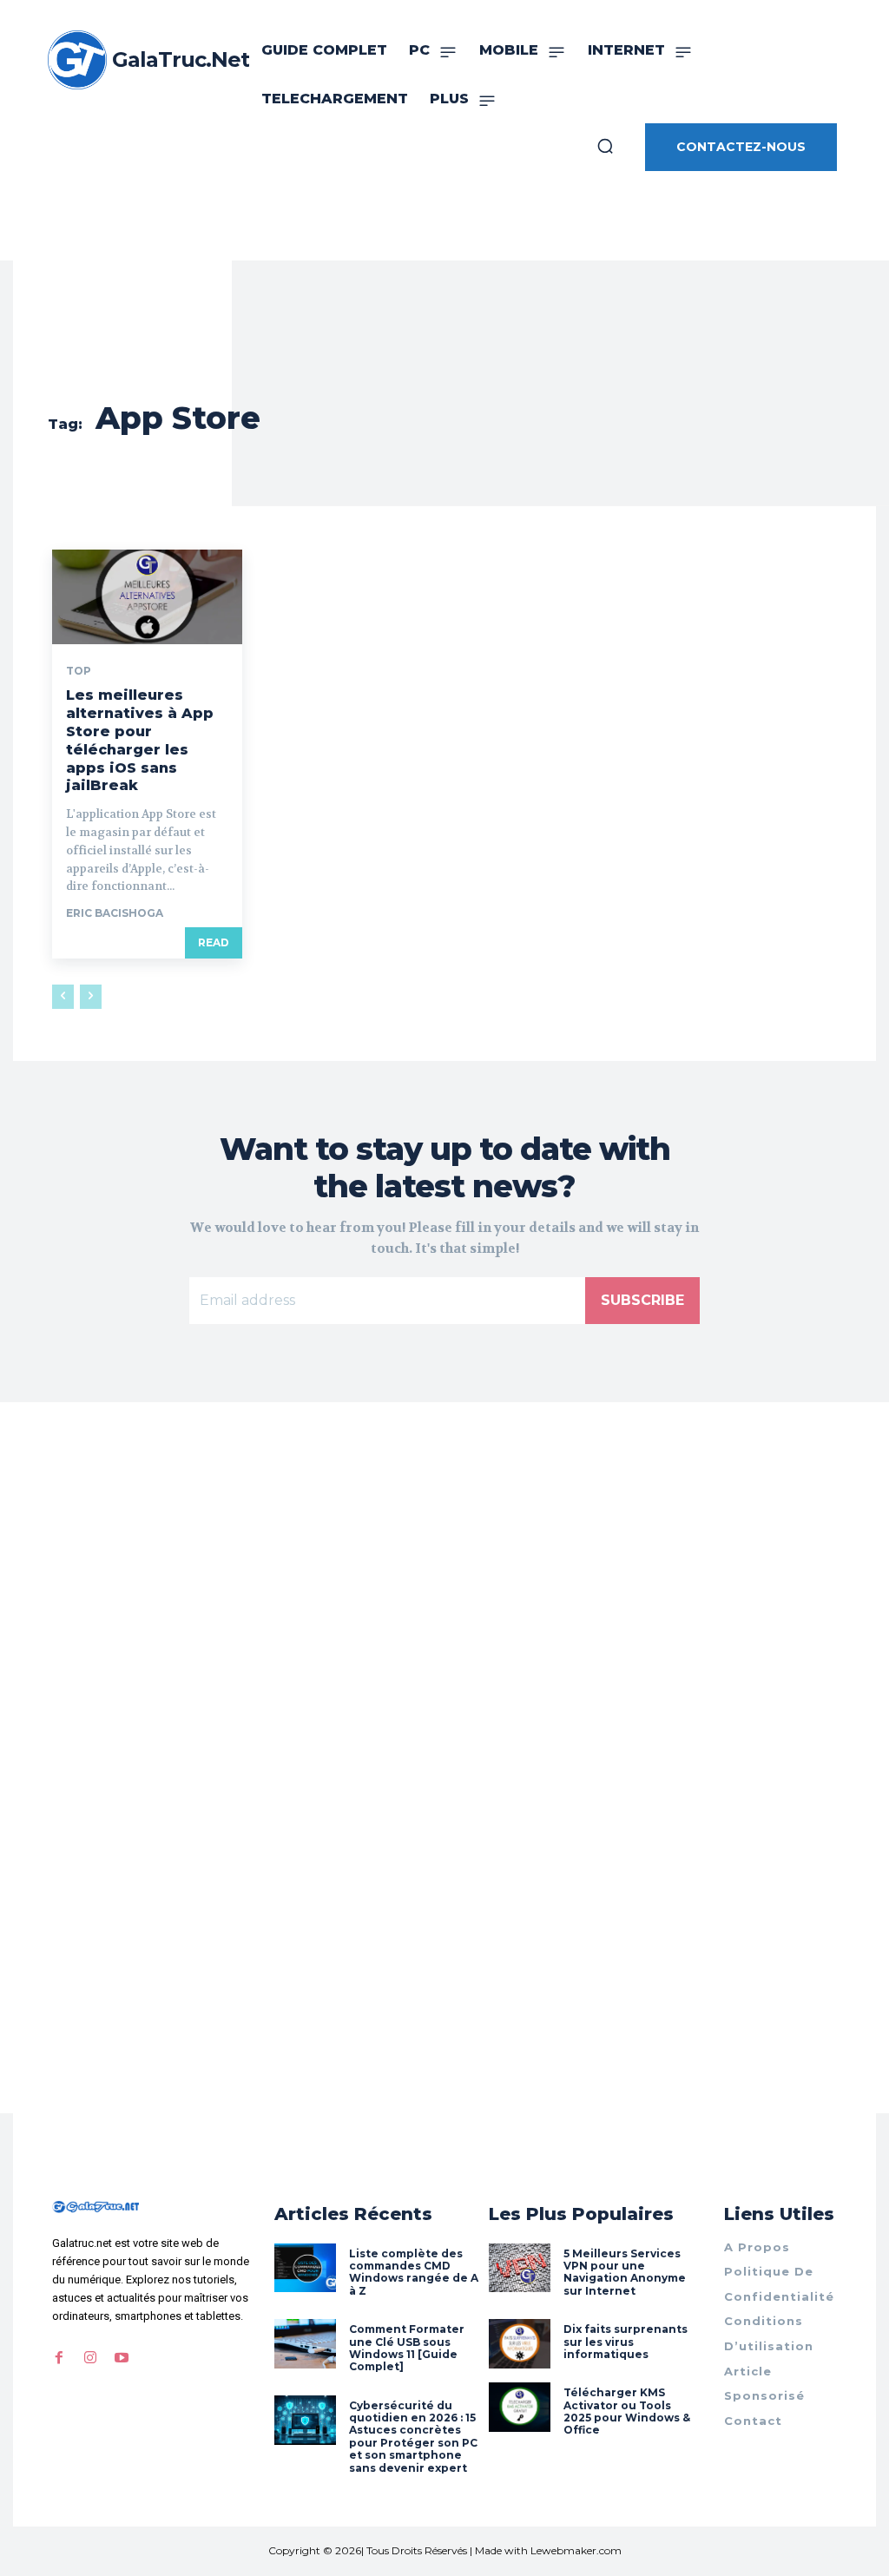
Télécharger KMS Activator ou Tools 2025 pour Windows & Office (627, 2411)
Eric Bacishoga (115, 913)
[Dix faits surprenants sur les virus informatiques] (520, 2344)
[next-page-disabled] (91, 997)
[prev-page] (63, 997)
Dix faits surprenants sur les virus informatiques (626, 2342)
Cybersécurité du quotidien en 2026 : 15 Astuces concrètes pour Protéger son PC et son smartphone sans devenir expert (413, 2437)
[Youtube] (122, 2358)
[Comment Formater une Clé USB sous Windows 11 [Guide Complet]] (305, 2344)
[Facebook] (59, 2358)
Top (79, 671)
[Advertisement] (444, 1633)
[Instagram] (90, 2358)
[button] (605, 146)
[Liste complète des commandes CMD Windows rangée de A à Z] (305, 2268)
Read (214, 942)
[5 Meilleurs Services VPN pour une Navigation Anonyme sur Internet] (520, 2268)
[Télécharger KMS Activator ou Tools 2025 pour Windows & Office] (520, 2407)
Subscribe (642, 1300)
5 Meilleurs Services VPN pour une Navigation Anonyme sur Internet (625, 2272)
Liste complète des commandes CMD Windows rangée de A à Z (414, 2272)
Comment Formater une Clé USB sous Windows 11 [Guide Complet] (407, 2348)
